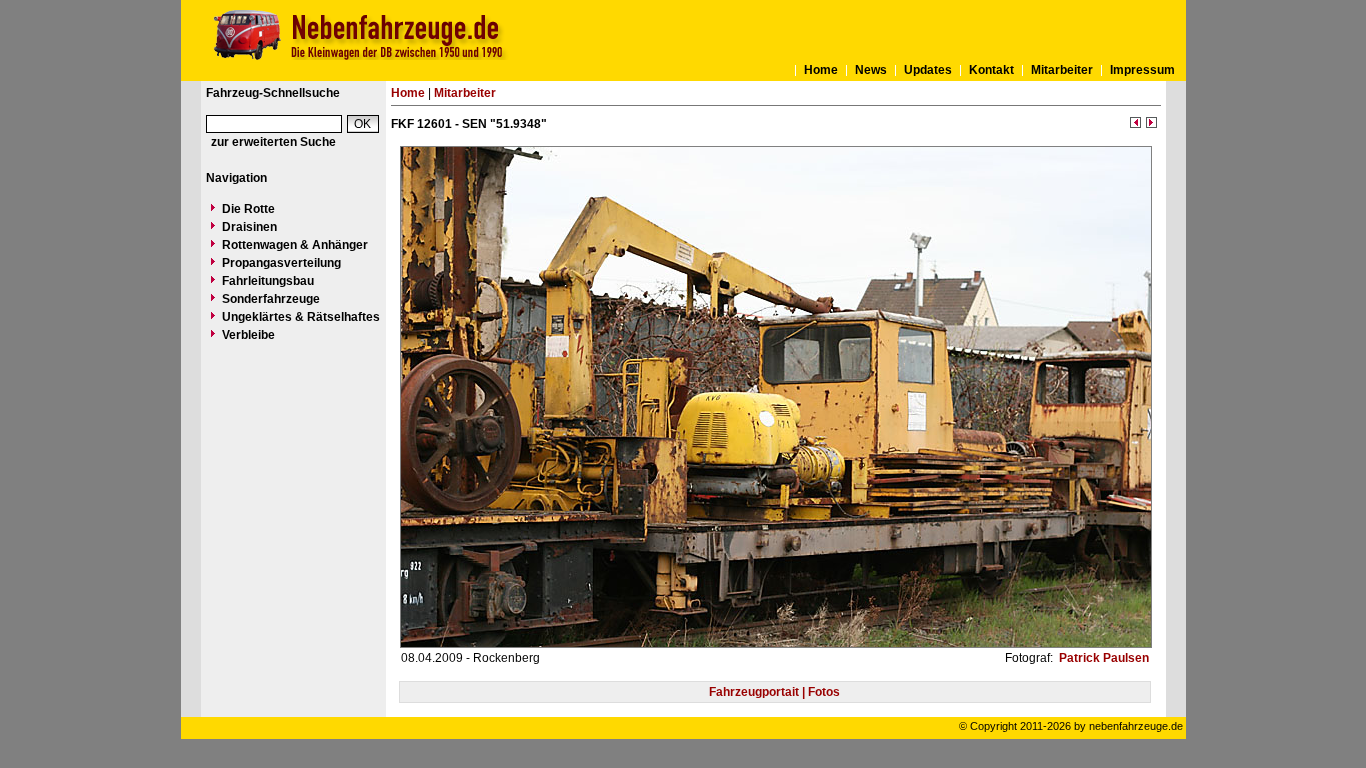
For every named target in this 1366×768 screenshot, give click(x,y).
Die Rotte (248, 209)
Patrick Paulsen (1102, 658)
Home (821, 70)
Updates (928, 70)
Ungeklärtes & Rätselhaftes (301, 317)
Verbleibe (248, 335)
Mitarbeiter (1062, 70)
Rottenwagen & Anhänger (295, 245)
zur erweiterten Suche (273, 142)
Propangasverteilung (281, 263)
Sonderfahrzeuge (271, 299)
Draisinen (249, 227)
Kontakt (991, 70)
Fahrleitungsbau (268, 281)
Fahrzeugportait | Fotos (774, 692)
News (871, 70)
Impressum (1142, 70)
